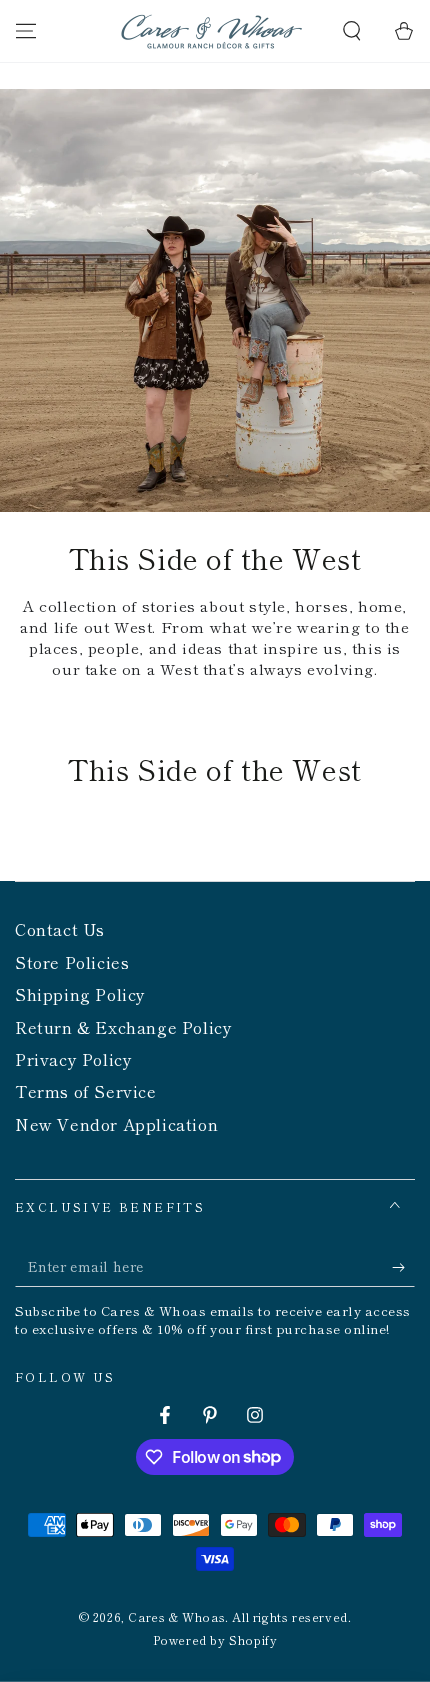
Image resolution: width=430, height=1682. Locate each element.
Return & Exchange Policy (123, 1027)
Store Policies (72, 962)
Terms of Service (86, 1091)
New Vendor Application (116, 1124)
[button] (352, 31)
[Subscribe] (403, 1267)
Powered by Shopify (215, 1640)
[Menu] (26, 31)
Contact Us (60, 929)
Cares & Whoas (176, 1616)
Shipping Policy (80, 994)
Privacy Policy (73, 1059)
